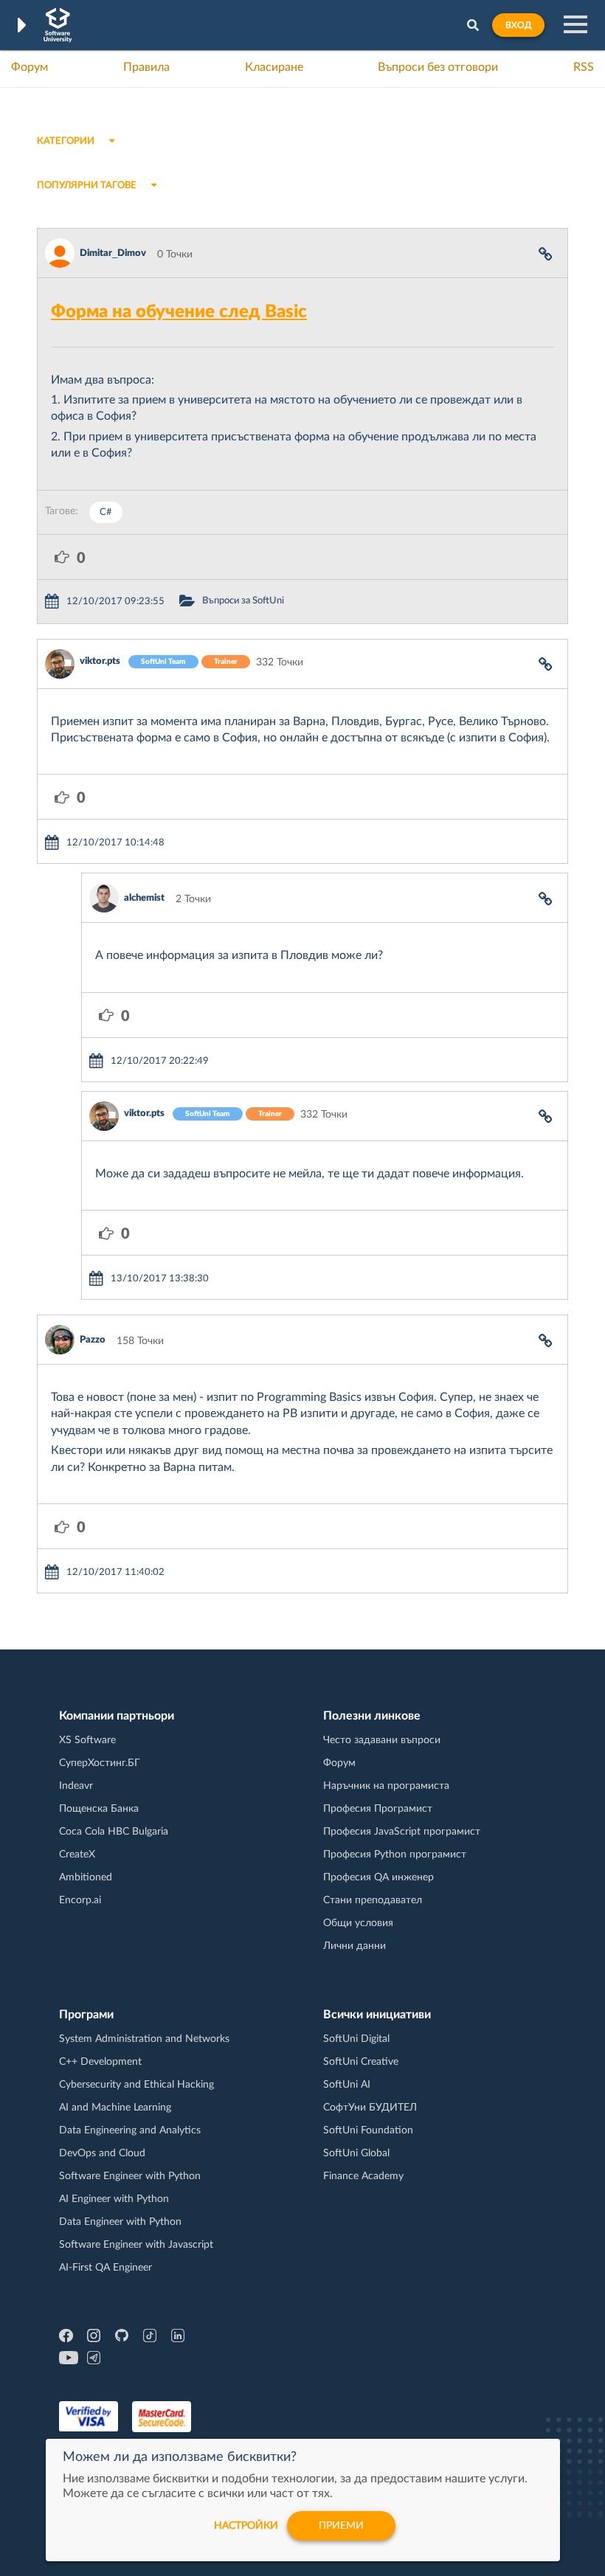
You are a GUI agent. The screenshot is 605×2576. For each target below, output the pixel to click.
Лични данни (355, 1946)
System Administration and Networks (144, 2039)
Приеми (341, 2526)
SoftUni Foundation (368, 2130)
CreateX (77, 1855)
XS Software (87, 1740)
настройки (246, 2526)
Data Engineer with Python (120, 2222)
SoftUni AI (347, 2085)
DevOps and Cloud (102, 2153)
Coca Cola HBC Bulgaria (114, 1832)
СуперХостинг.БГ (100, 1763)
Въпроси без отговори (438, 67)
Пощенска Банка (99, 1809)
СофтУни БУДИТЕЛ (370, 2108)
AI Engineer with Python (114, 2199)
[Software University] (58, 25)
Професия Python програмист (395, 1855)
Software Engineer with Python (130, 2176)
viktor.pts (100, 661)
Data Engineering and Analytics (130, 2130)
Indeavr (76, 1786)
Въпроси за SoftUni (243, 601)
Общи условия (358, 1923)
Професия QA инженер (378, 1877)
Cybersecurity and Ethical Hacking (136, 2085)
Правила (146, 67)
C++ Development (100, 2062)
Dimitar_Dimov (113, 253)
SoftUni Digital (356, 2039)
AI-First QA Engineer (106, 2268)
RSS (584, 67)
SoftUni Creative (361, 2062)
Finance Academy (363, 2176)
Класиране (274, 67)
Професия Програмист (378, 1809)
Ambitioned (86, 1877)
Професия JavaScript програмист (402, 1832)
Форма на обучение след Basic (179, 312)
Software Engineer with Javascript (136, 2245)
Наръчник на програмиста (386, 1786)
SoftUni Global (356, 2153)
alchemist (144, 898)
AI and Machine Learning (115, 2108)
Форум (30, 67)
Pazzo (93, 1340)
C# (106, 512)
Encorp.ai (80, 1900)
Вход (518, 25)
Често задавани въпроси (382, 1740)
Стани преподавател (373, 1900)
